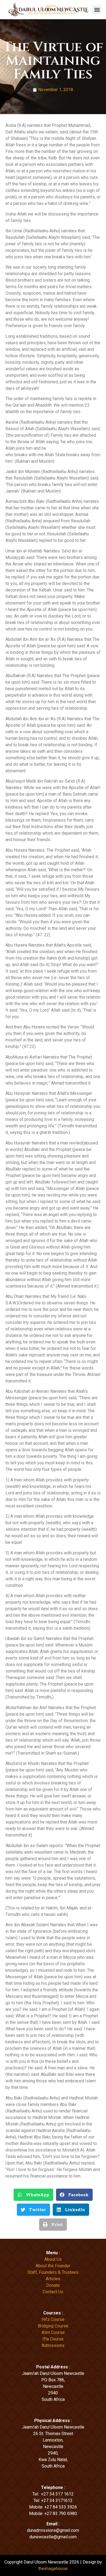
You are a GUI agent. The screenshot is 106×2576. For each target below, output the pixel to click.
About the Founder (53, 2266)
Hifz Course (53, 2319)
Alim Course (53, 2332)
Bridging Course (53, 2326)
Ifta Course (53, 2339)
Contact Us (53, 2292)
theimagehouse (53, 2569)
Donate (53, 2285)
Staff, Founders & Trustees (53, 2272)
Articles (53, 2279)
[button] (97, 10)
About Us (53, 2259)
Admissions (53, 2345)
